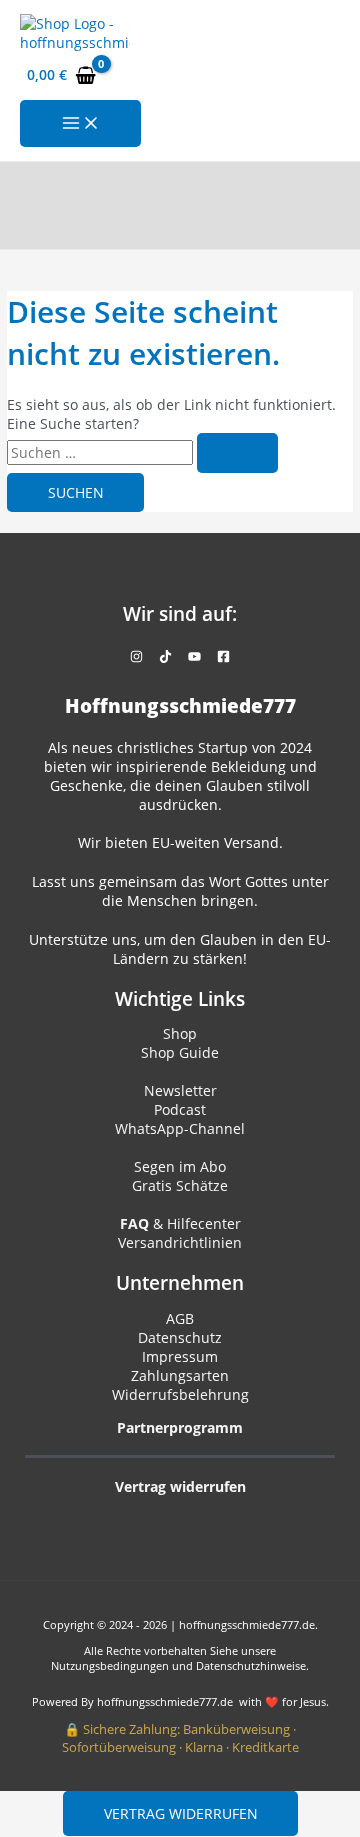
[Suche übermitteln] (237, 453)
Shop (180, 1033)
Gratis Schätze (180, 1185)
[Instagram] (136, 657)
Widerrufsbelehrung (180, 1394)
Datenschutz (180, 1337)
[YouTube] (194, 657)
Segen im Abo (180, 1166)
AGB (180, 1318)
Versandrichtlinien (180, 1242)
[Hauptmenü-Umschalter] (80, 124)
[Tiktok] (165, 657)
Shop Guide (180, 1052)
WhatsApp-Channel (180, 1128)
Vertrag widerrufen (181, 1813)
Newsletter (180, 1090)
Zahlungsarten (180, 1375)
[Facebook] (223, 657)
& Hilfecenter (180, 1223)
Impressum (180, 1356)
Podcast (180, 1109)
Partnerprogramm (180, 1427)
